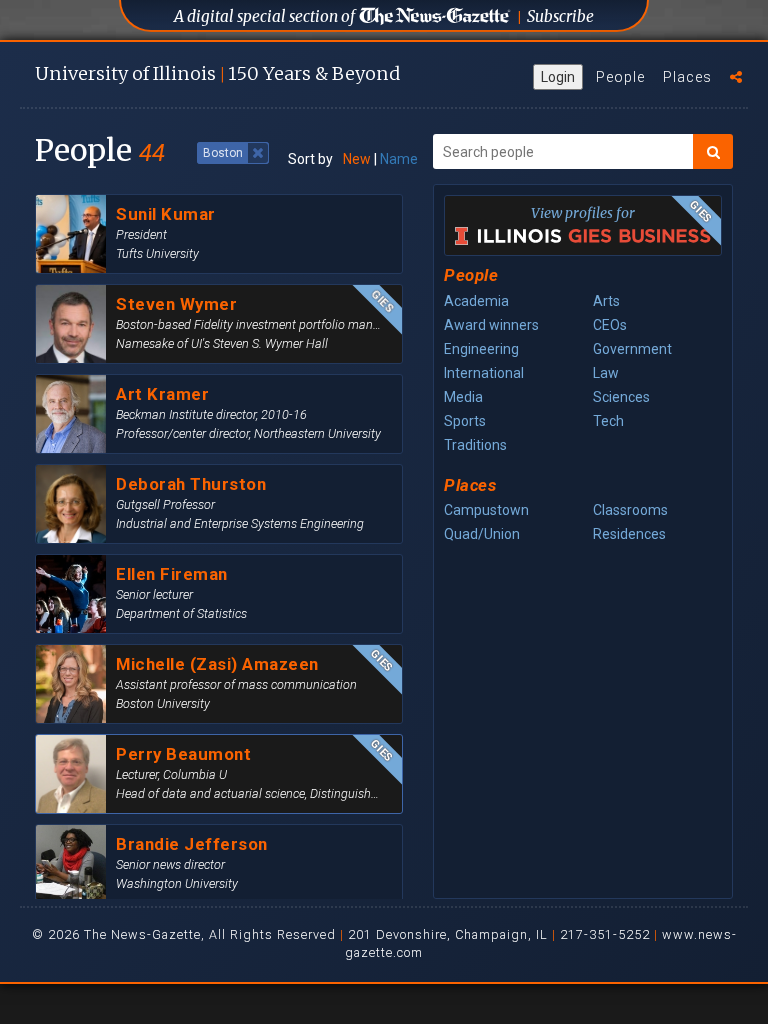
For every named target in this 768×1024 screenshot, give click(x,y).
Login (558, 77)
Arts (606, 301)
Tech (608, 421)
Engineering (481, 349)
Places (687, 77)
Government (632, 349)
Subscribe (560, 16)
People (620, 77)
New (357, 159)
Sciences (621, 397)
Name (399, 159)
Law (606, 373)
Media (463, 397)
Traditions (475, 445)
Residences (629, 534)
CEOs (610, 325)
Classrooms (630, 510)
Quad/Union (482, 534)
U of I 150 (217, 73)
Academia (476, 301)
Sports (465, 421)
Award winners (491, 325)
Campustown (486, 510)
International (484, 373)
